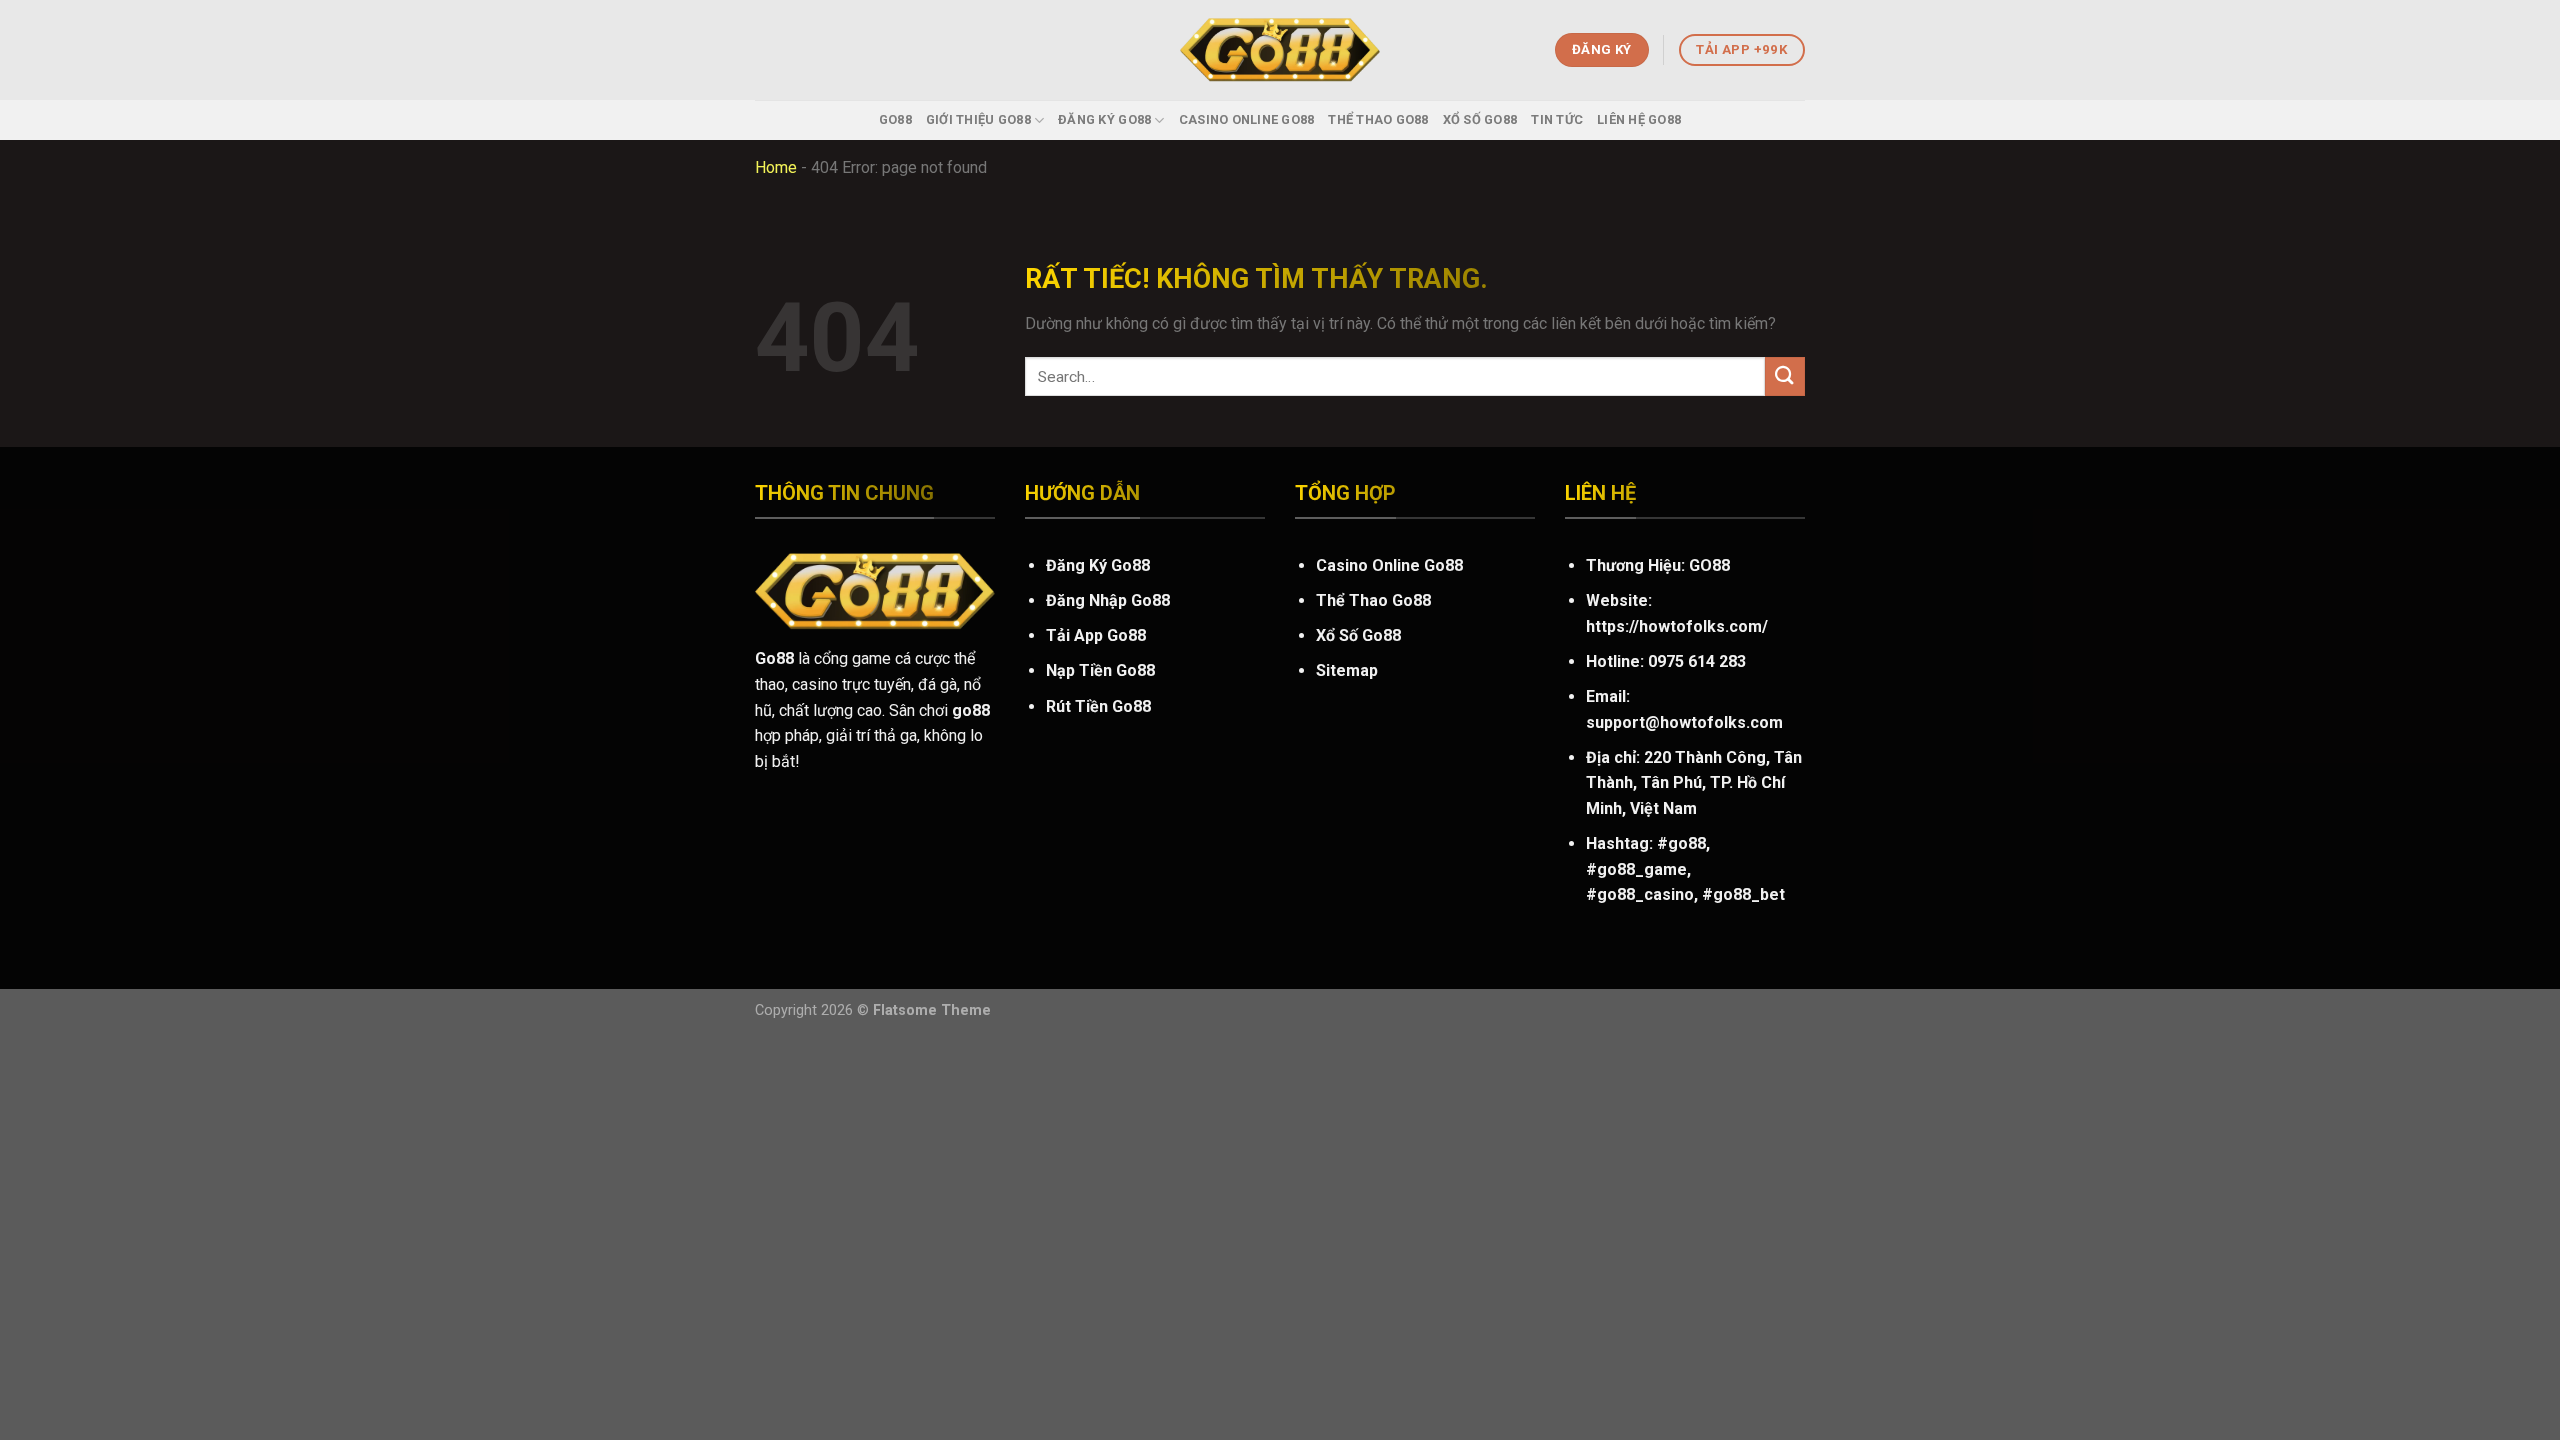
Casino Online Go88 (1247, 119)
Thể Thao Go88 (1378, 119)
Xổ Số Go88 (1480, 119)
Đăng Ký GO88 (1104, 119)
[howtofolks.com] (1280, 50)
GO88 (1709, 565)
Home (776, 167)
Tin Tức (1557, 119)
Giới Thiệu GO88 (978, 119)
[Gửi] (1785, 376)
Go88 (895, 119)
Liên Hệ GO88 (1639, 119)
